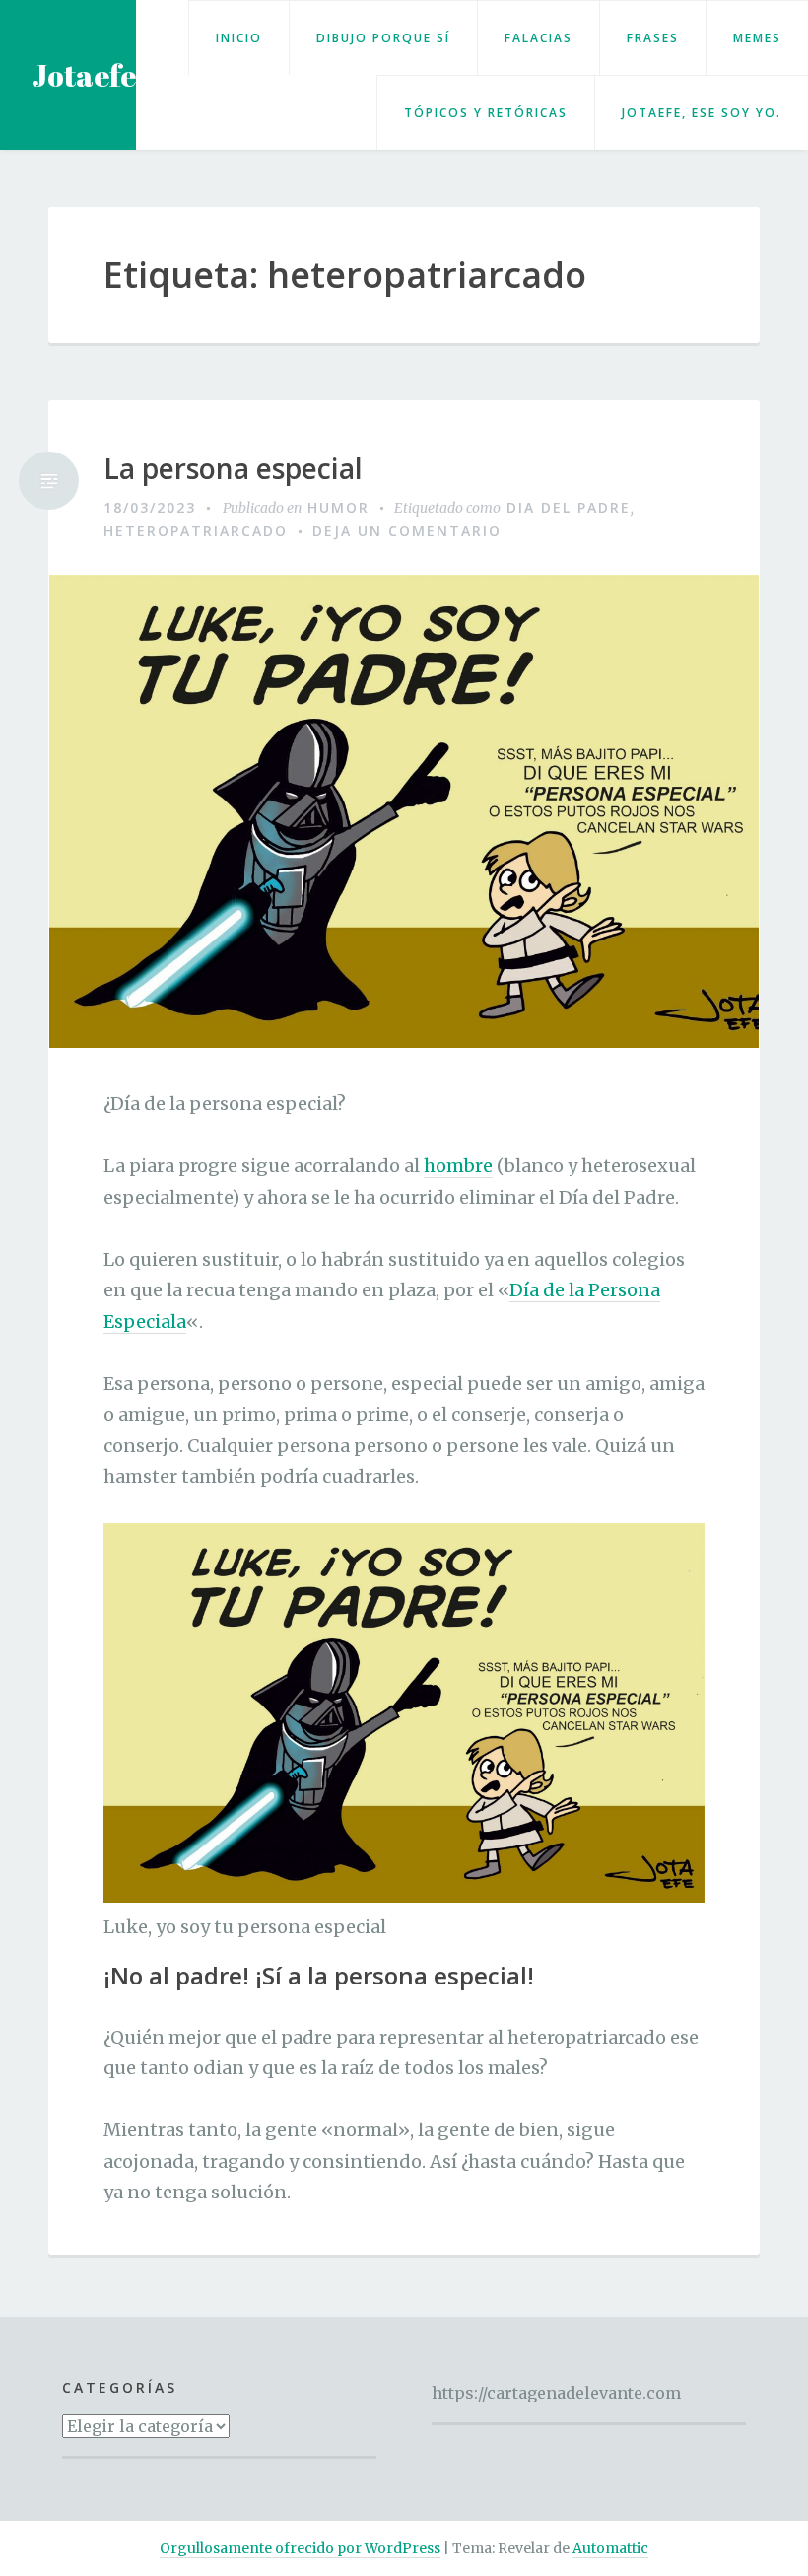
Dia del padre (569, 507)
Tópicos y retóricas (486, 113)
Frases (653, 38)
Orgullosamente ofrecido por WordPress (300, 2548)
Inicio (239, 38)
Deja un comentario (407, 531)
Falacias (539, 38)
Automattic (610, 2548)
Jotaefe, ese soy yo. (702, 113)
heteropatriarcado (196, 531)
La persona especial (233, 469)
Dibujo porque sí (383, 38)
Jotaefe (84, 75)
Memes (757, 38)
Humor (338, 507)
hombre (458, 1166)
